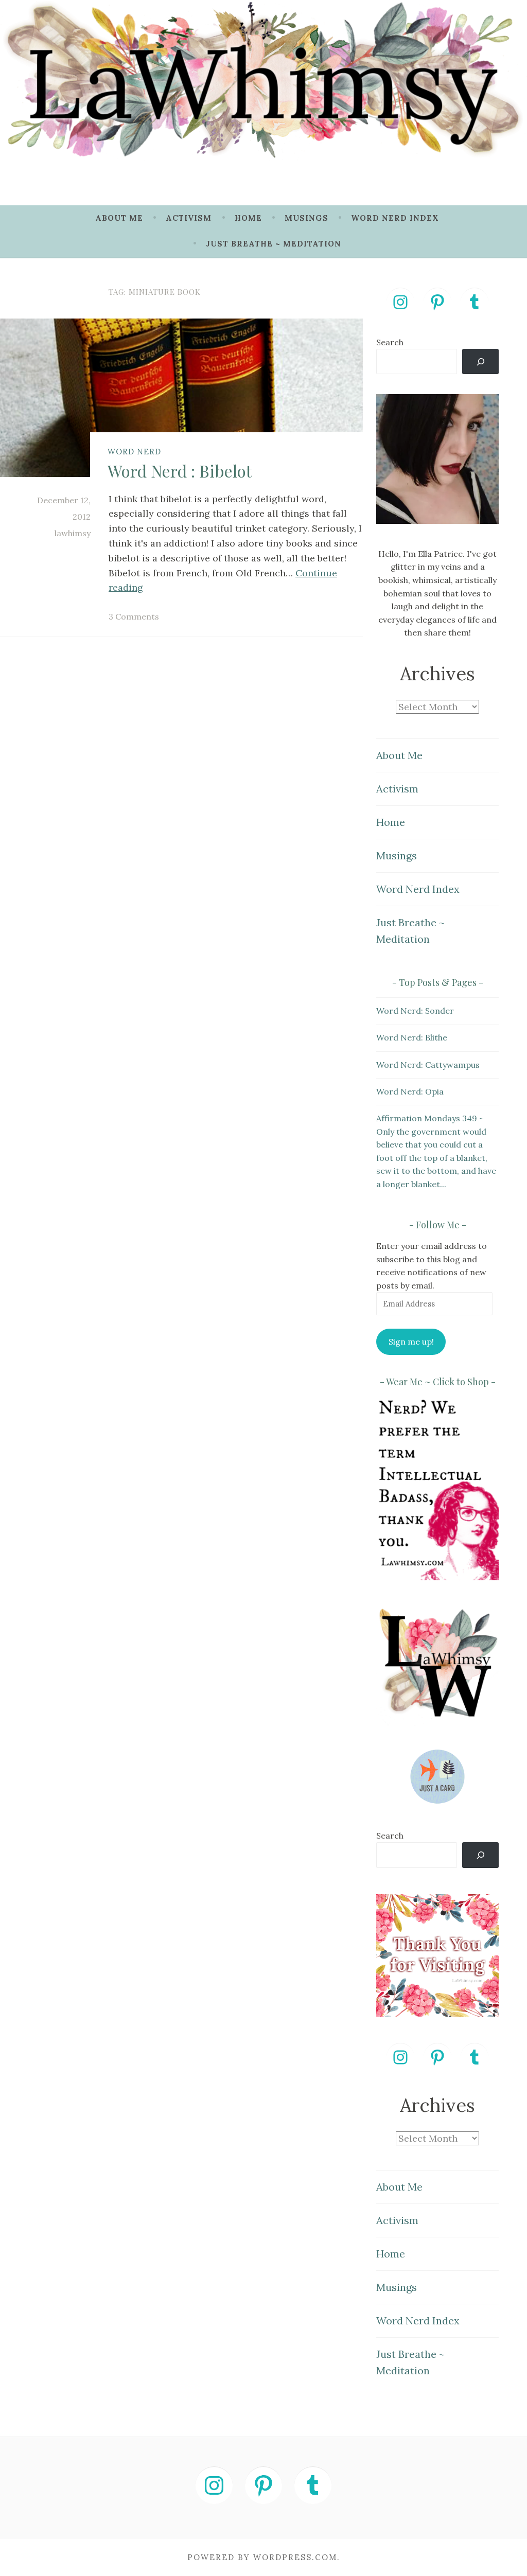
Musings (306, 218)
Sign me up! (411, 1342)
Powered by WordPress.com (262, 2557)
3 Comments (134, 616)
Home (248, 218)
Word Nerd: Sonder (415, 1011)
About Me (119, 218)
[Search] (480, 361)
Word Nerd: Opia (410, 1091)
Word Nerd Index (395, 218)
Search (390, 342)
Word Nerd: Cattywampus (428, 1065)
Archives (437, 674)
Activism (189, 218)
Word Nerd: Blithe (412, 1037)
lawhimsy (73, 533)
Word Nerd (134, 452)
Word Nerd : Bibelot (180, 471)
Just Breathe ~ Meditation (274, 244)
